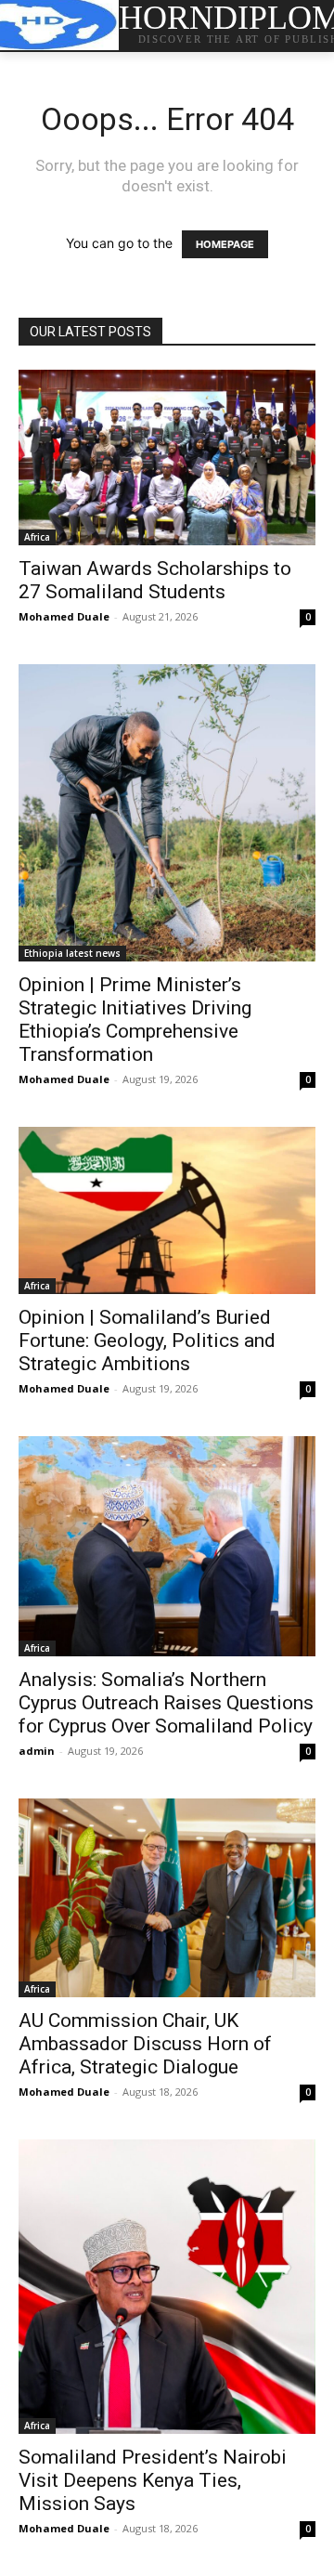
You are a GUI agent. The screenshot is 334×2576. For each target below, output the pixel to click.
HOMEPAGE (225, 244)
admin (37, 1751)
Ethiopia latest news (72, 953)
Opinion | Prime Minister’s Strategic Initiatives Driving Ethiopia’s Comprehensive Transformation (135, 1020)
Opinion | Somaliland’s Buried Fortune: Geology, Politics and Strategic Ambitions (147, 1340)
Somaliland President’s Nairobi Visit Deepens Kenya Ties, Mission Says (153, 2480)
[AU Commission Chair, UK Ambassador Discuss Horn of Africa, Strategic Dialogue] (167, 1897)
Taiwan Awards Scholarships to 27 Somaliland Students (155, 580)
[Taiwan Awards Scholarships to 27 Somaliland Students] (167, 458)
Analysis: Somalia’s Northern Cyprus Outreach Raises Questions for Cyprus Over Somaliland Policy (166, 1703)
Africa (37, 537)
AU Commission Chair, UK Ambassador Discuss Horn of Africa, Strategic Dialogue (145, 2044)
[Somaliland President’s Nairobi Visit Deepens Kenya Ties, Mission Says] (167, 2287)
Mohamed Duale (64, 616)
